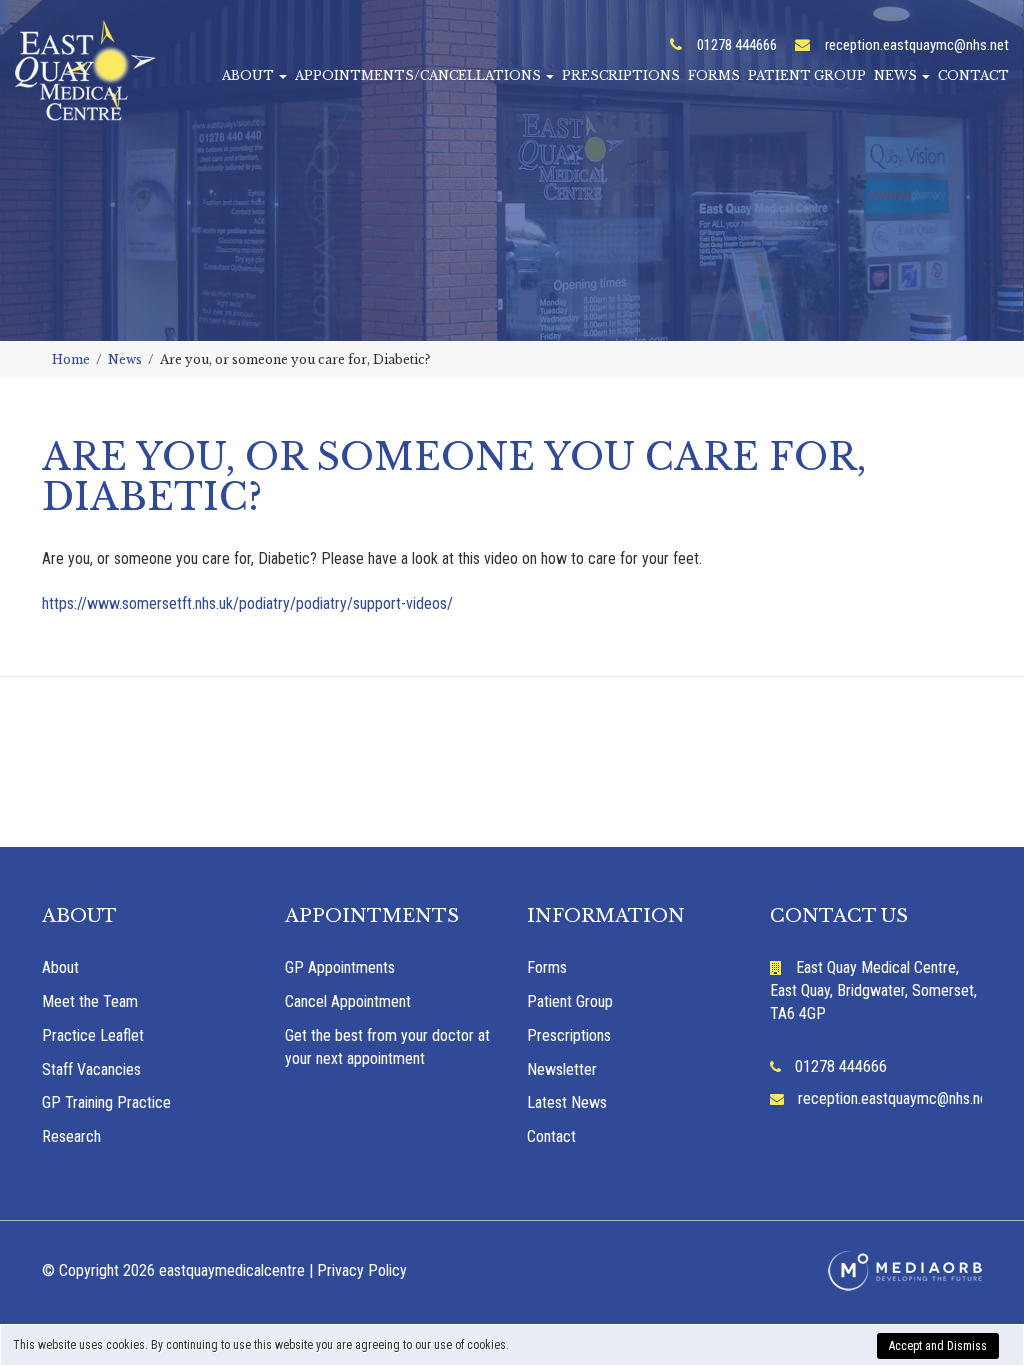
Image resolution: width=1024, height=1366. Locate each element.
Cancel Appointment (348, 1001)
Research (71, 1136)
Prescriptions (621, 75)
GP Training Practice (106, 1102)
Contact (973, 75)
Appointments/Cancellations (419, 75)
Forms (714, 75)
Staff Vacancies (91, 1069)
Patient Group (807, 75)
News (897, 75)
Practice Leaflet (93, 1035)
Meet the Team (90, 1001)
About (249, 75)
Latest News (567, 1102)
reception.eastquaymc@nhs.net (917, 45)
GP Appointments (340, 967)
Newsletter (562, 1069)
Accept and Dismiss (938, 1346)
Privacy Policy (362, 1270)
